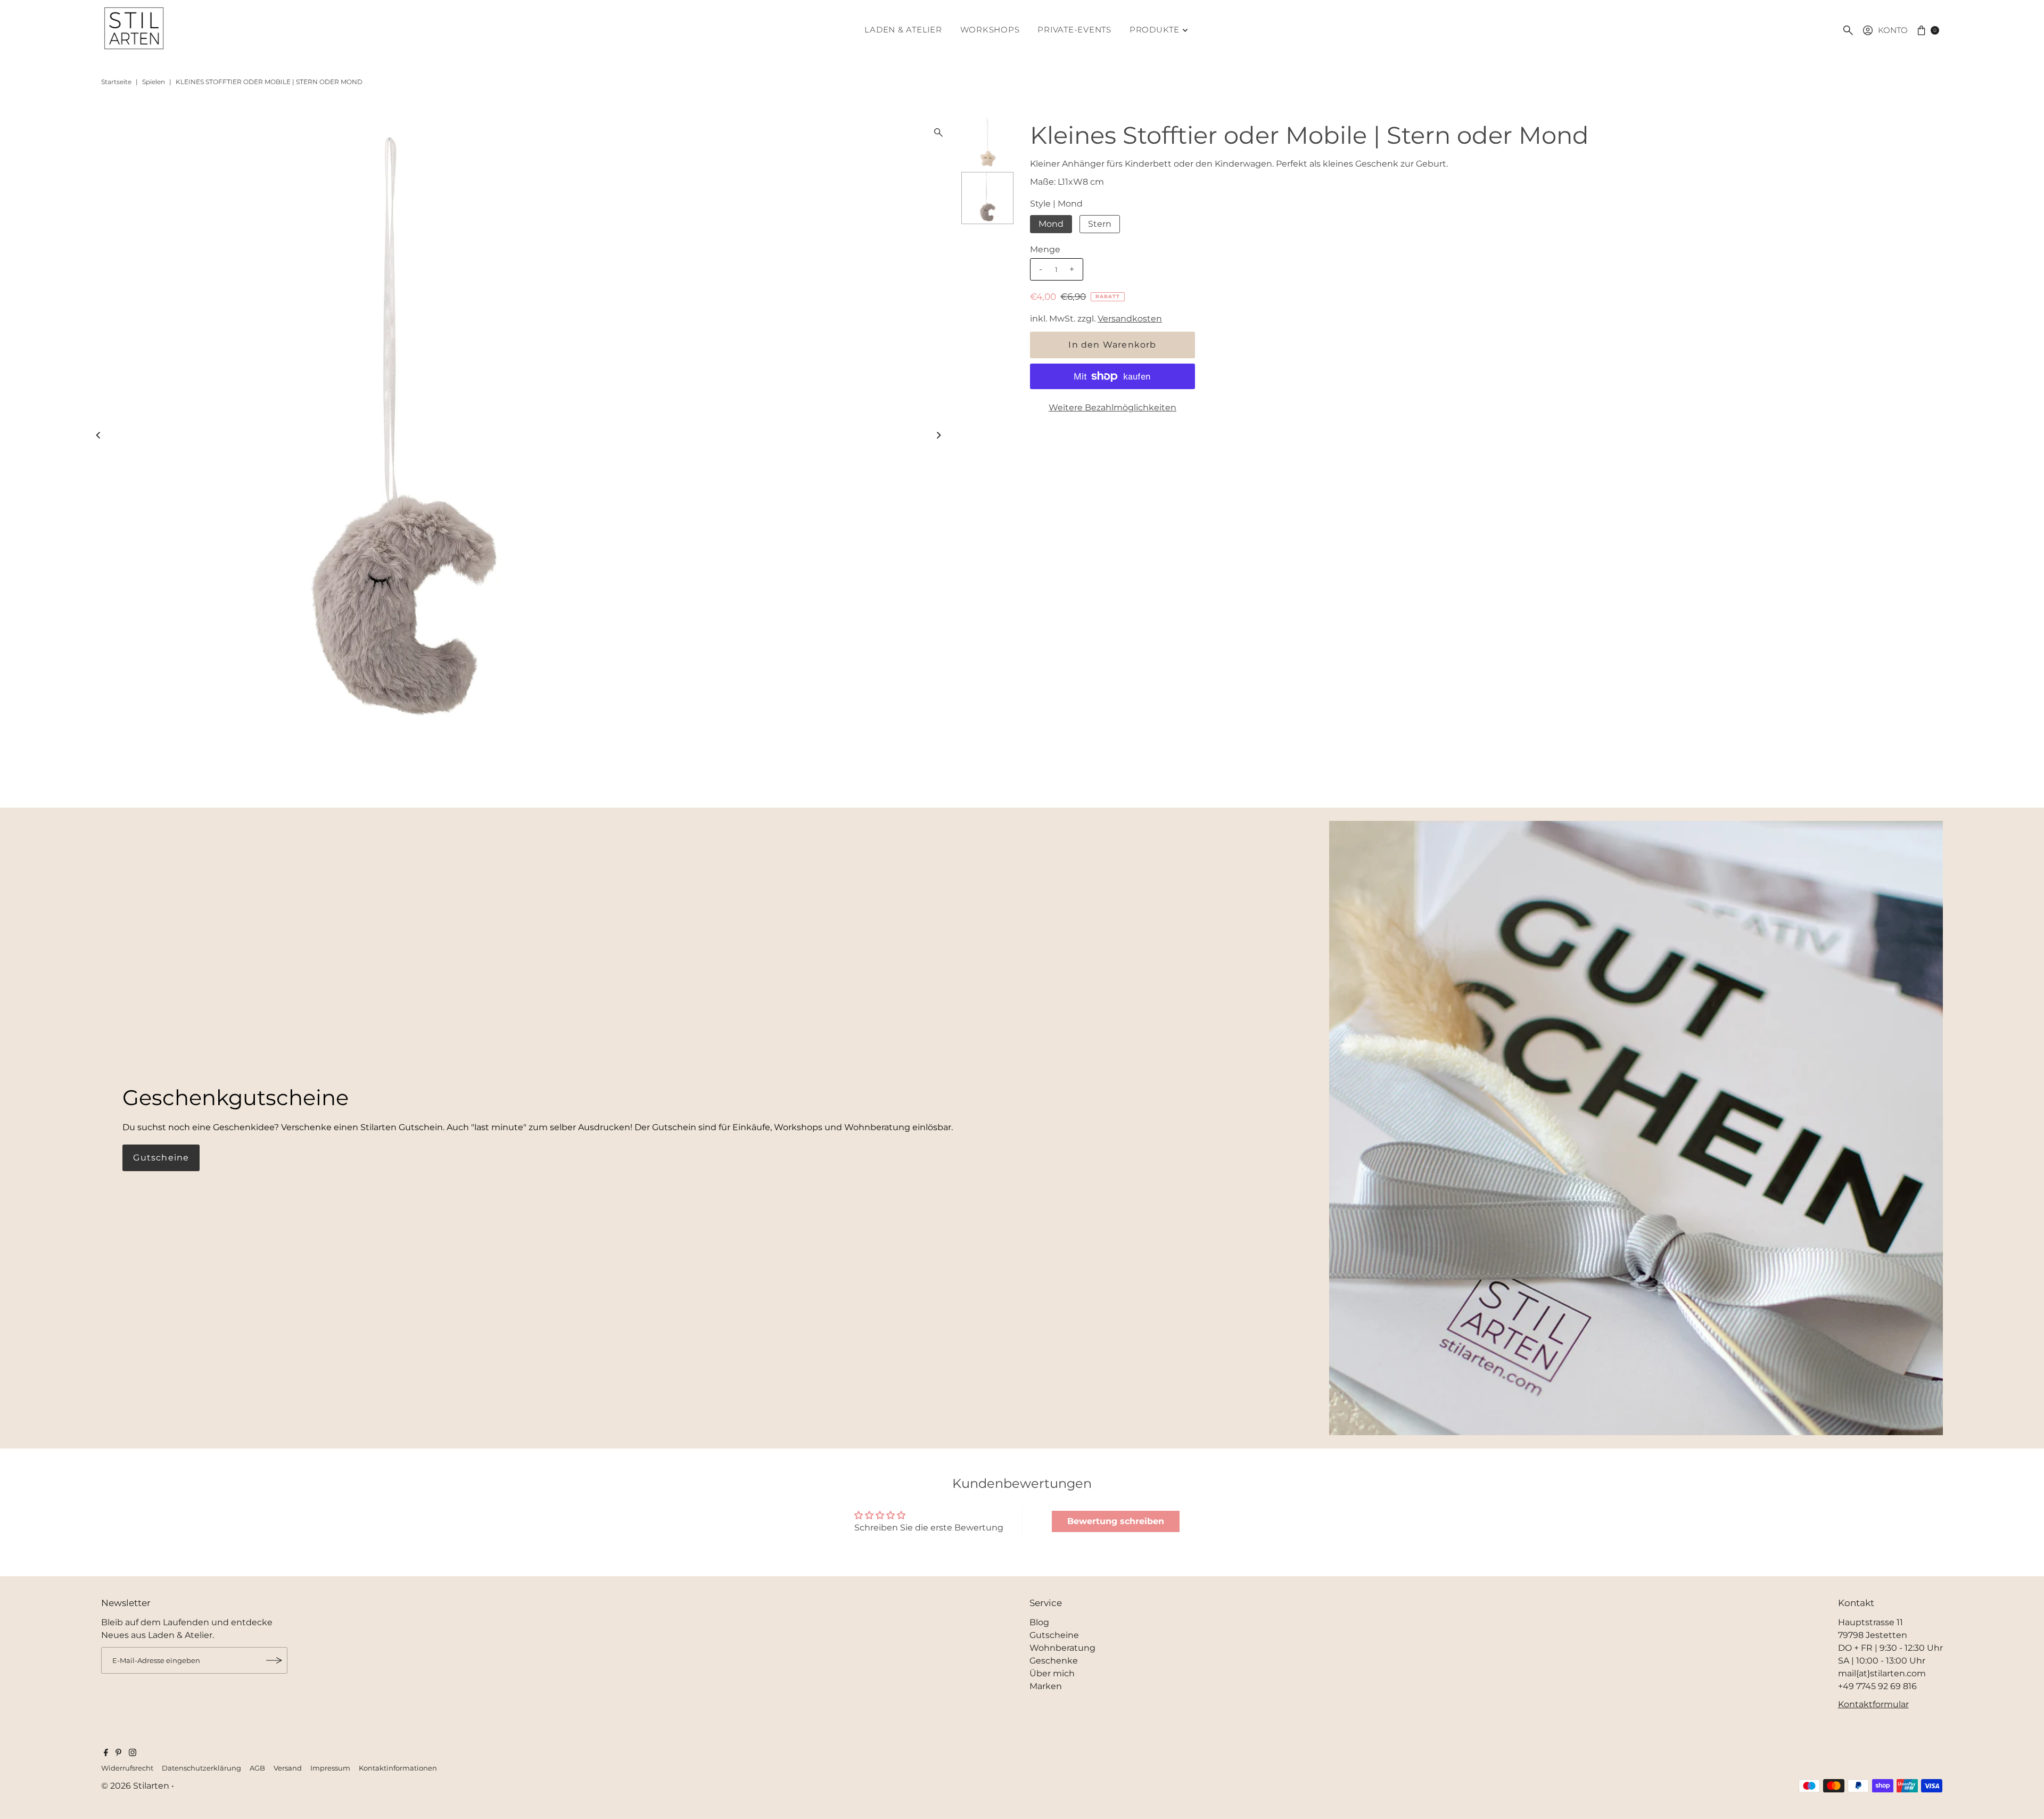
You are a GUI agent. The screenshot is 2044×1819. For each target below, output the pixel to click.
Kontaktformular (1873, 1704)
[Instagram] (133, 1754)
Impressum (330, 1768)
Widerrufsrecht (127, 1768)
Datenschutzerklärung (201, 1768)
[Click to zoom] (938, 133)
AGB (257, 1768)
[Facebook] (106, 1754)
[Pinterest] (118, 1754)
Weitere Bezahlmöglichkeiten (1112, 408)
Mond (1051, 224)
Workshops (990, 30)
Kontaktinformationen (398, 1768)
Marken (1046, 1686)
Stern (1100, 224)
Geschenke (1054, 1661)
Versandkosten (1130, 319)
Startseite (116, 82)
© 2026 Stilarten (136, 1786)
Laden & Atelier (903, 30)
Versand (288, 1768)
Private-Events (1074, 30)
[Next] (938, 435)
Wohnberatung (1062, 1648)
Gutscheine (161, 1158)
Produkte (1155, 30)
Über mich (1052, 1673)
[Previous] (99, 435)
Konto (1893, 30)
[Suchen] (1848, 30)
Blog (1039, 1622)
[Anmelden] (274, 1660)
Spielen (154, 82)
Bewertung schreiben (1116, 1521)
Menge (1045, 249)
